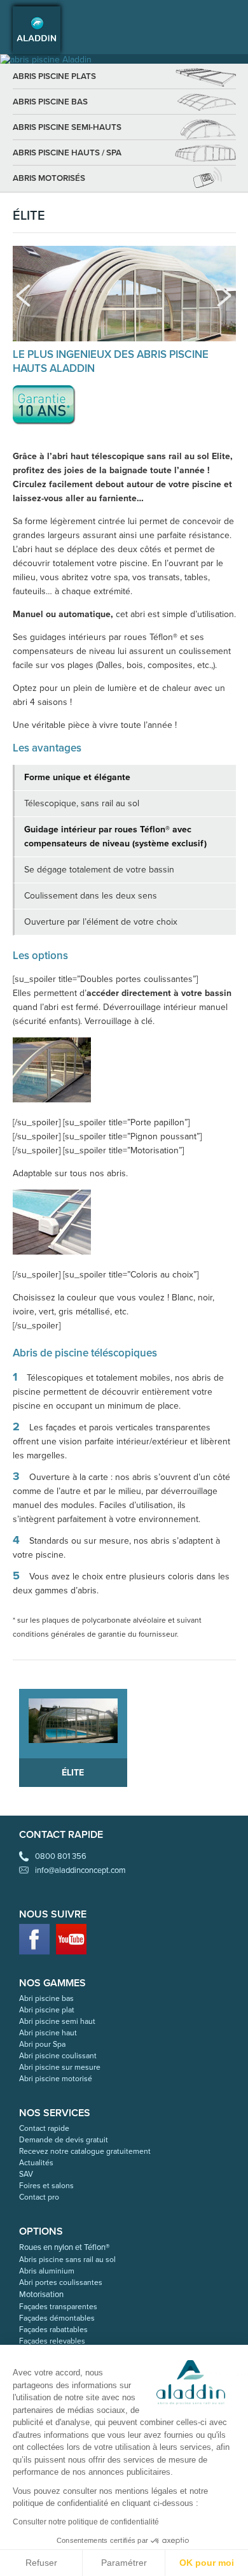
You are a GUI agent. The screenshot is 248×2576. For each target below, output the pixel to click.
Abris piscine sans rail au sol (67, 2259)
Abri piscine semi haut (57, 2021)
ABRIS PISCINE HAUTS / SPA (67, 153)
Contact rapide (44, 2128)
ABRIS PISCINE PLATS (54, 76)
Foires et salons (46, 2186)
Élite (73, 1773)
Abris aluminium (47, 2271)
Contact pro (39, 2197)
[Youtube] (71, 1939)
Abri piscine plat (47, 2010)
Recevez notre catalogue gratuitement (85, 2151)
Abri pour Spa (42, 2044)
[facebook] (34, 1939)
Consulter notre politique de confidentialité (86, 2522)
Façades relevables (52, 2341)
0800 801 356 (61, 1856)
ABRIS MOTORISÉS (49, 178)
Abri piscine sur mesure (60, 2067)
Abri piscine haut (48, 2033)
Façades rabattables (53, 2330)
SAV (26, 2174)
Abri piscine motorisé (56, 2079)
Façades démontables (57, 2318)
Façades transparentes (58, 2307)
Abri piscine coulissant (58, 2056)
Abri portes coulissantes (61, 2282)
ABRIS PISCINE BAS (50, 102)
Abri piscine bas (46, 1998)
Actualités (36, 2163)
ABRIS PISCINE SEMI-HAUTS (67, 127)
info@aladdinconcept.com (80, 1870)
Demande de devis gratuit (64, 2140)
